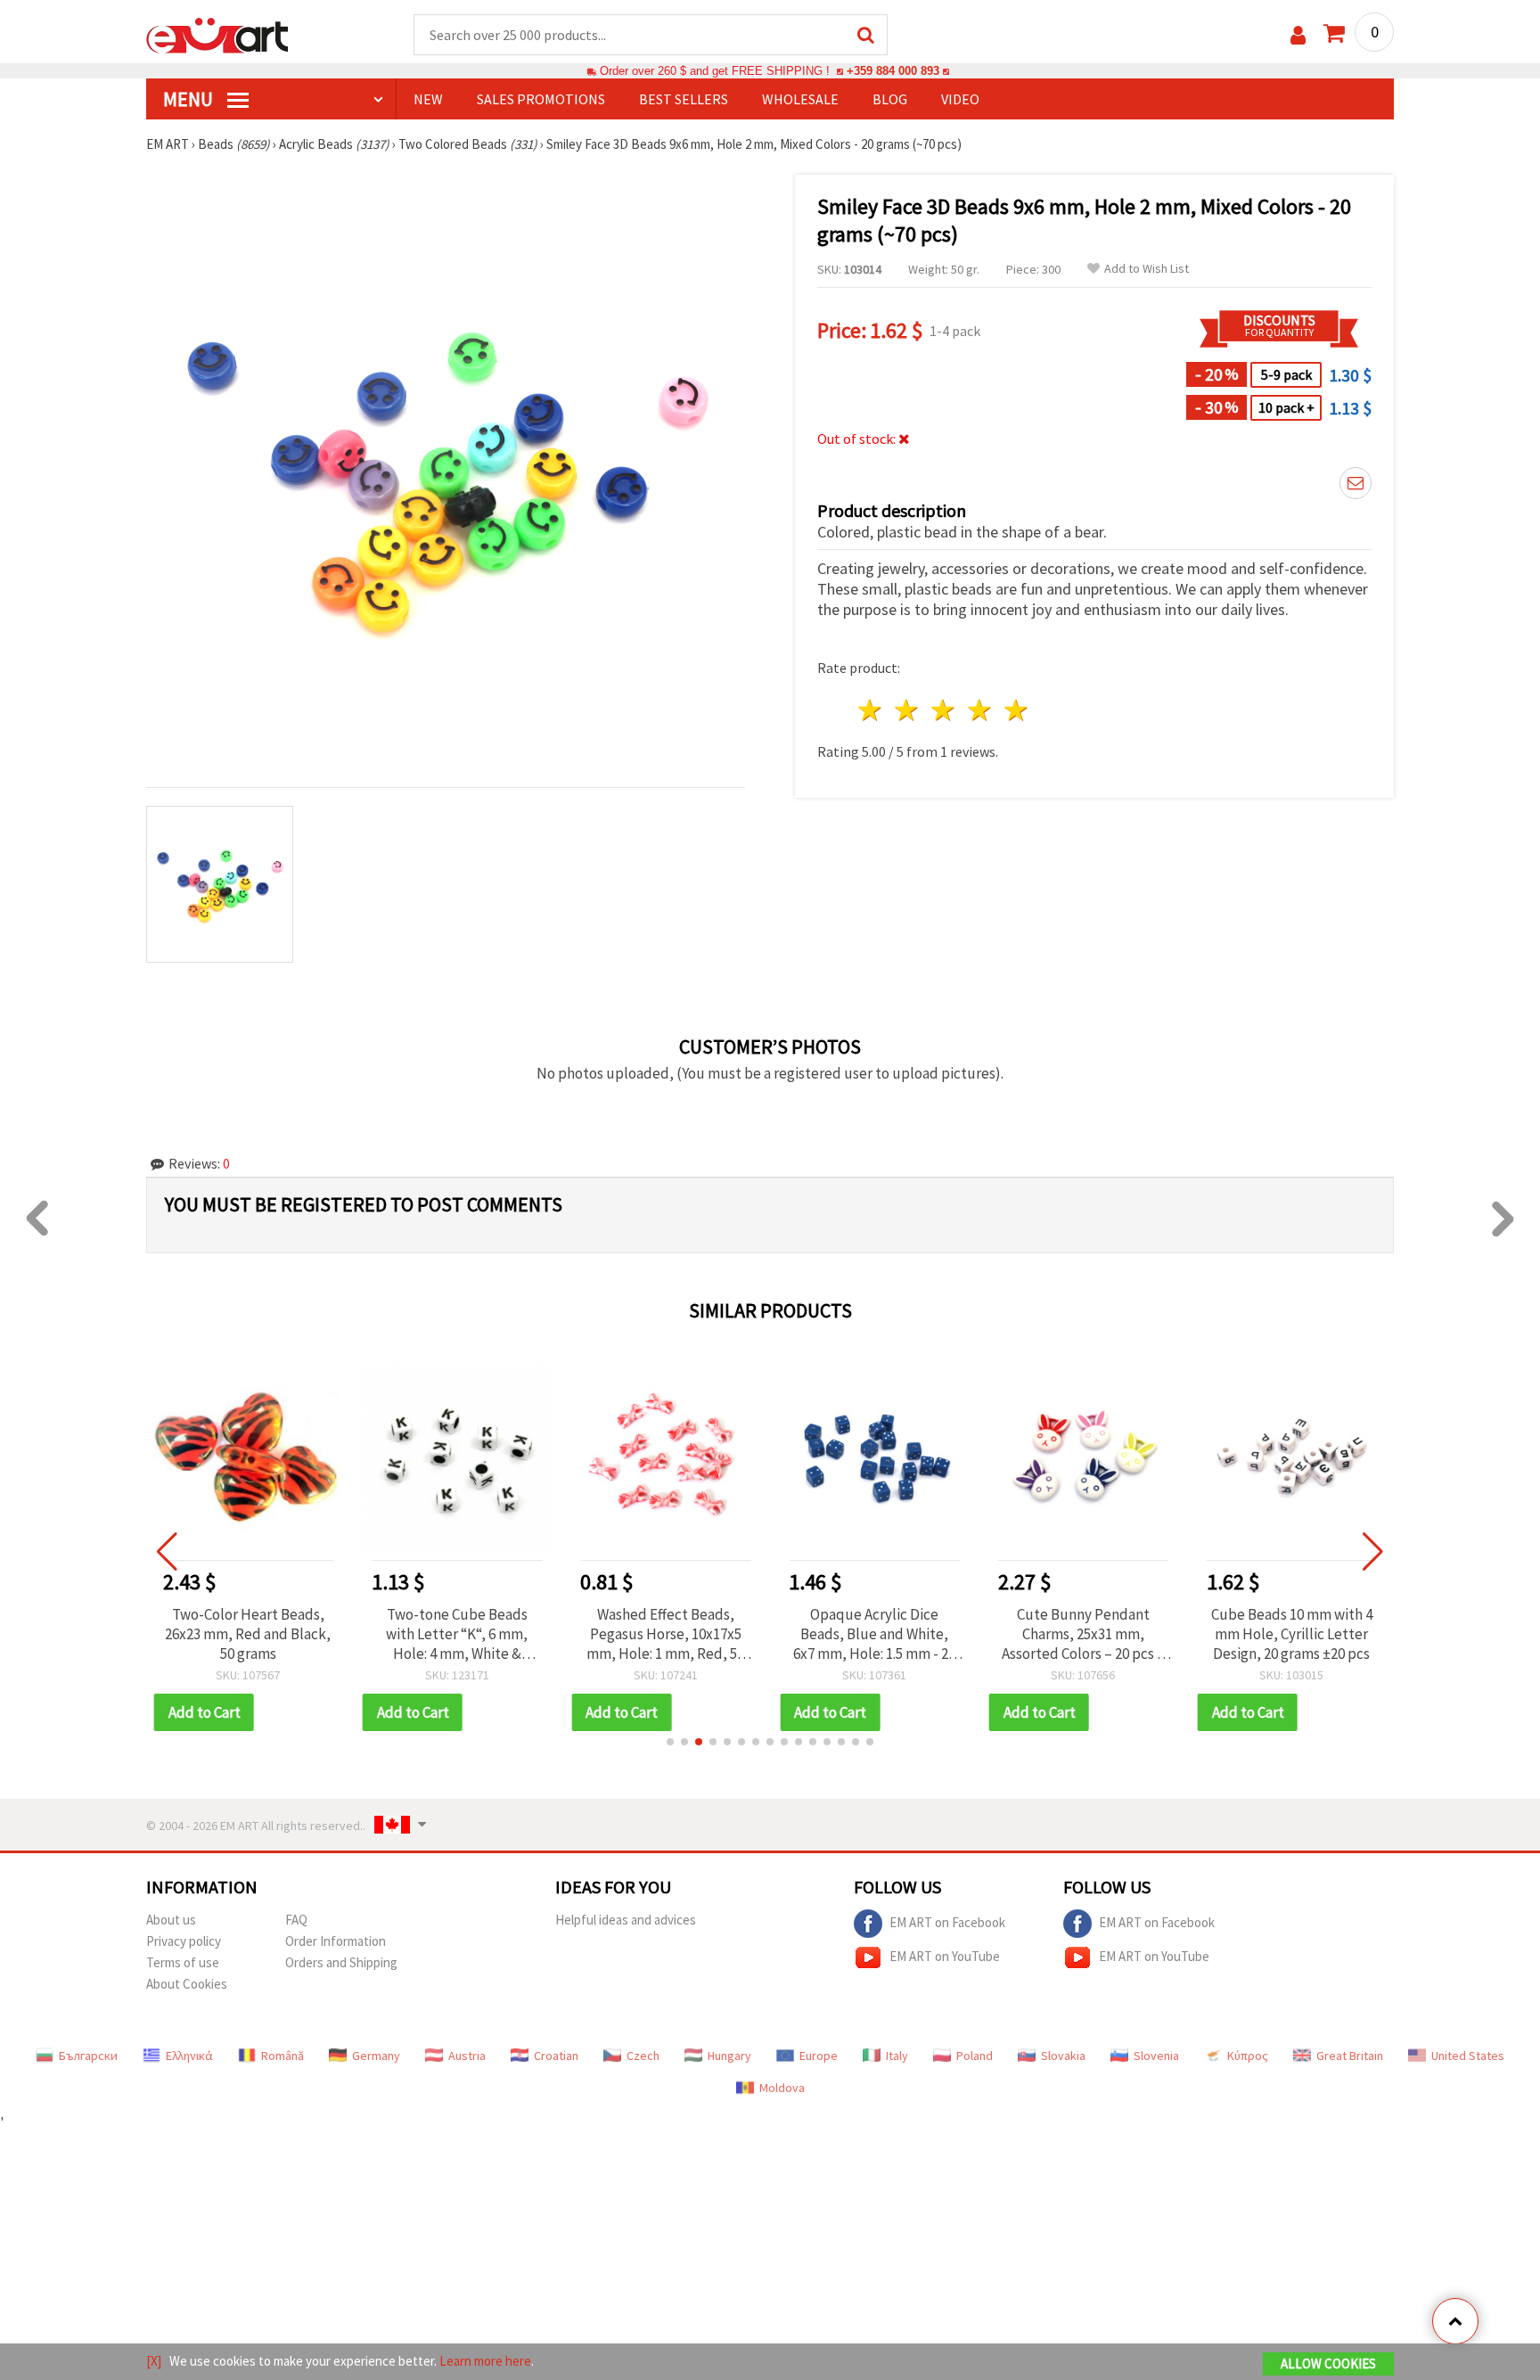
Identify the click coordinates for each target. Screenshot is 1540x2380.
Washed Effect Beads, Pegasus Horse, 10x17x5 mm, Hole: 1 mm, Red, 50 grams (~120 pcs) (665, 1634)
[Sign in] (1298, 35)
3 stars (944, 710)
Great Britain (1350, 2056)
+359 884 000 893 (893, 71)
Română (283, 2056)
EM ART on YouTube (945, 1955)
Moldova (782, 2088)
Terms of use (183, 1962)
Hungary (729, 2056)
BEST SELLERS (684, 99)
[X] (154, 2361)
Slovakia (1063, 2056)
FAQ (296, 1920)
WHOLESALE (800, 99)
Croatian (556, 2056)
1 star (871, 710)
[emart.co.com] (217, 34)
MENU (190, 99)
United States (1468, 2056)
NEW (428, 99)
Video (960, 99)
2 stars (908, 710)
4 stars (980, 710)
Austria (467, 2056)
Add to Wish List (1147, 269)
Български (88, 2056)
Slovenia (1156, 2056)
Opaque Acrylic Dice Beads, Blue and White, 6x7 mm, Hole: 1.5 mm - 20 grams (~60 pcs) (874, 1634)
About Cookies (187, 1984)
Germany (376, 2056)
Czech (643, 2056)
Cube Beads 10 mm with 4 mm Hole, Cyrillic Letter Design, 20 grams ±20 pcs (1292, 1634)
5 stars (1016, 710)
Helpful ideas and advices (626, 1920)
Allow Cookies (1328, 2364)
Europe (819, 2056)
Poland (975, 2056)
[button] (670, 1742)
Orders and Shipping (341, 1962)
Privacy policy (184, 1941)
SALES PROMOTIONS (541, 99)
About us (171, 1920)
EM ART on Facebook (947, 1921)
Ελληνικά (189, 2056)
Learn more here (485, 2361)
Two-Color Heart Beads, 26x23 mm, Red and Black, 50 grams (248, 1634)
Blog (890, 99)
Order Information (336, 1941)
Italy (897, 2056)
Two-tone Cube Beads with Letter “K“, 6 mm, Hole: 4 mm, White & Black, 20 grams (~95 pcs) (457, 1634)
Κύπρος (1248, 2056)
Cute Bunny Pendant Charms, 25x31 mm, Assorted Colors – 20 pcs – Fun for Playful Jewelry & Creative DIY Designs (1083, 1634)
